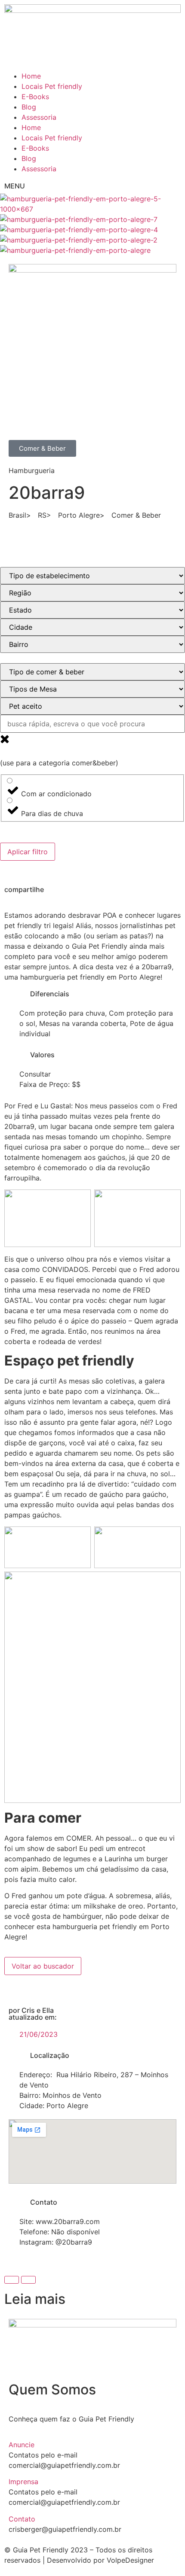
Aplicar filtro (28, 852)
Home (31, 76)
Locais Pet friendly (52, 86)
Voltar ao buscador (43, 1966)
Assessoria (39, 117)
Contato (22, 2519)
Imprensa (23, 2482)
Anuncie (22, 2445)
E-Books (35, 97)
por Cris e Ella (31, 2010)
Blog (29, 107)
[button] (92, 2445)
